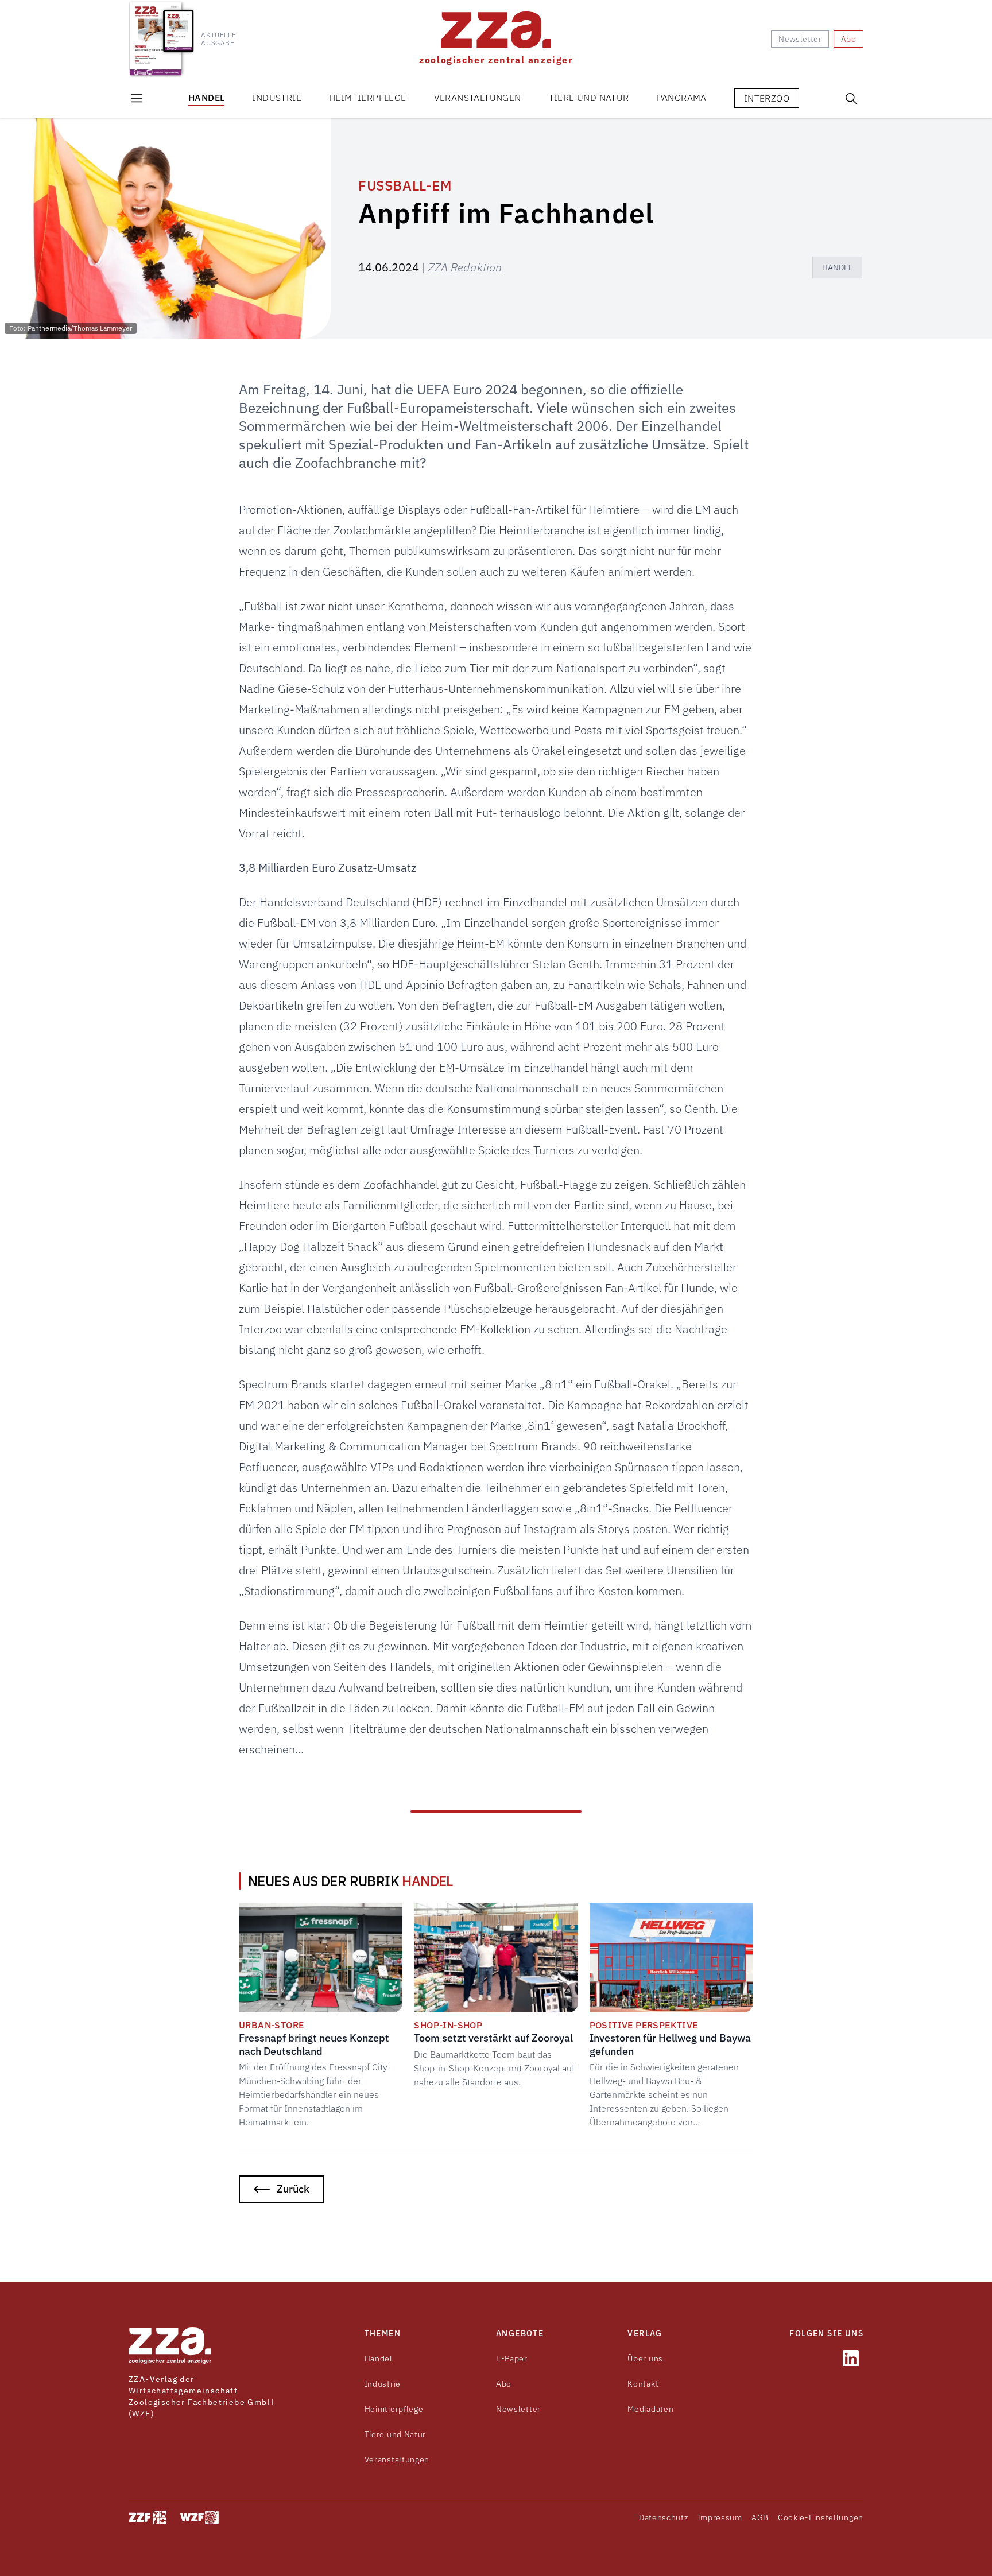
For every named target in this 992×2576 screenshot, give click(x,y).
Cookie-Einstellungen (821, 2517)
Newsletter (518, 2409)
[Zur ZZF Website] (148, 2517)
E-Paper (512, 2358)
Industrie (277, 98)
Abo (504, 2384)
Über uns (645, 2358)
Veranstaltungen (478, 98)
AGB (760, 2517)
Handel (206, 98)
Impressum (720, 2517)
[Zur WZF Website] (199, 2517)
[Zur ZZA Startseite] (170, 2346)
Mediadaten (650, 2409)
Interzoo (767, 98)
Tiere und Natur (589, 98)
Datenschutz (664, 2517)
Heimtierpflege (368, 98)
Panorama (682, 98)
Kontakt (643, 2384)
